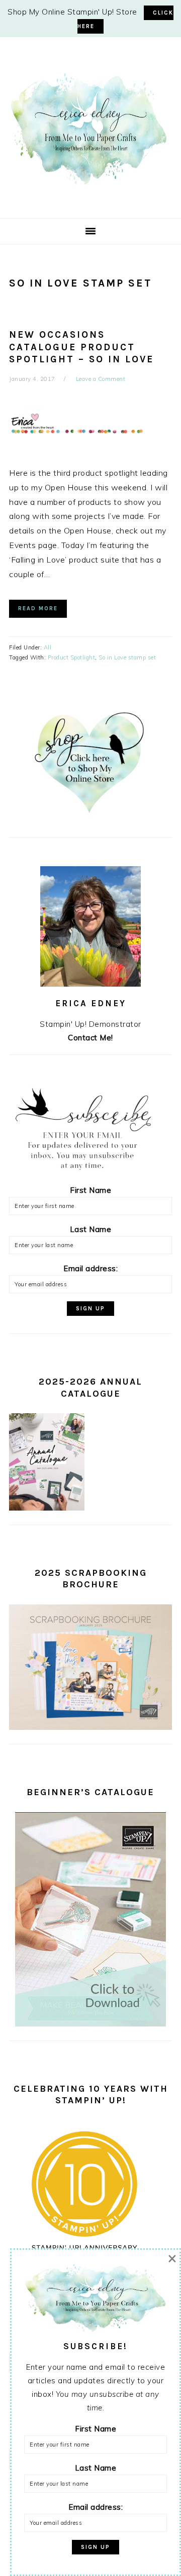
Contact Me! (90, 1038)
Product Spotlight (72, 657)
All (48, 647)
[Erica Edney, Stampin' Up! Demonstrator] (90, 183)
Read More (38, 608)
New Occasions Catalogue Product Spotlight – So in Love (81, 347)
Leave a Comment (101, 379)
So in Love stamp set (127, 657)
